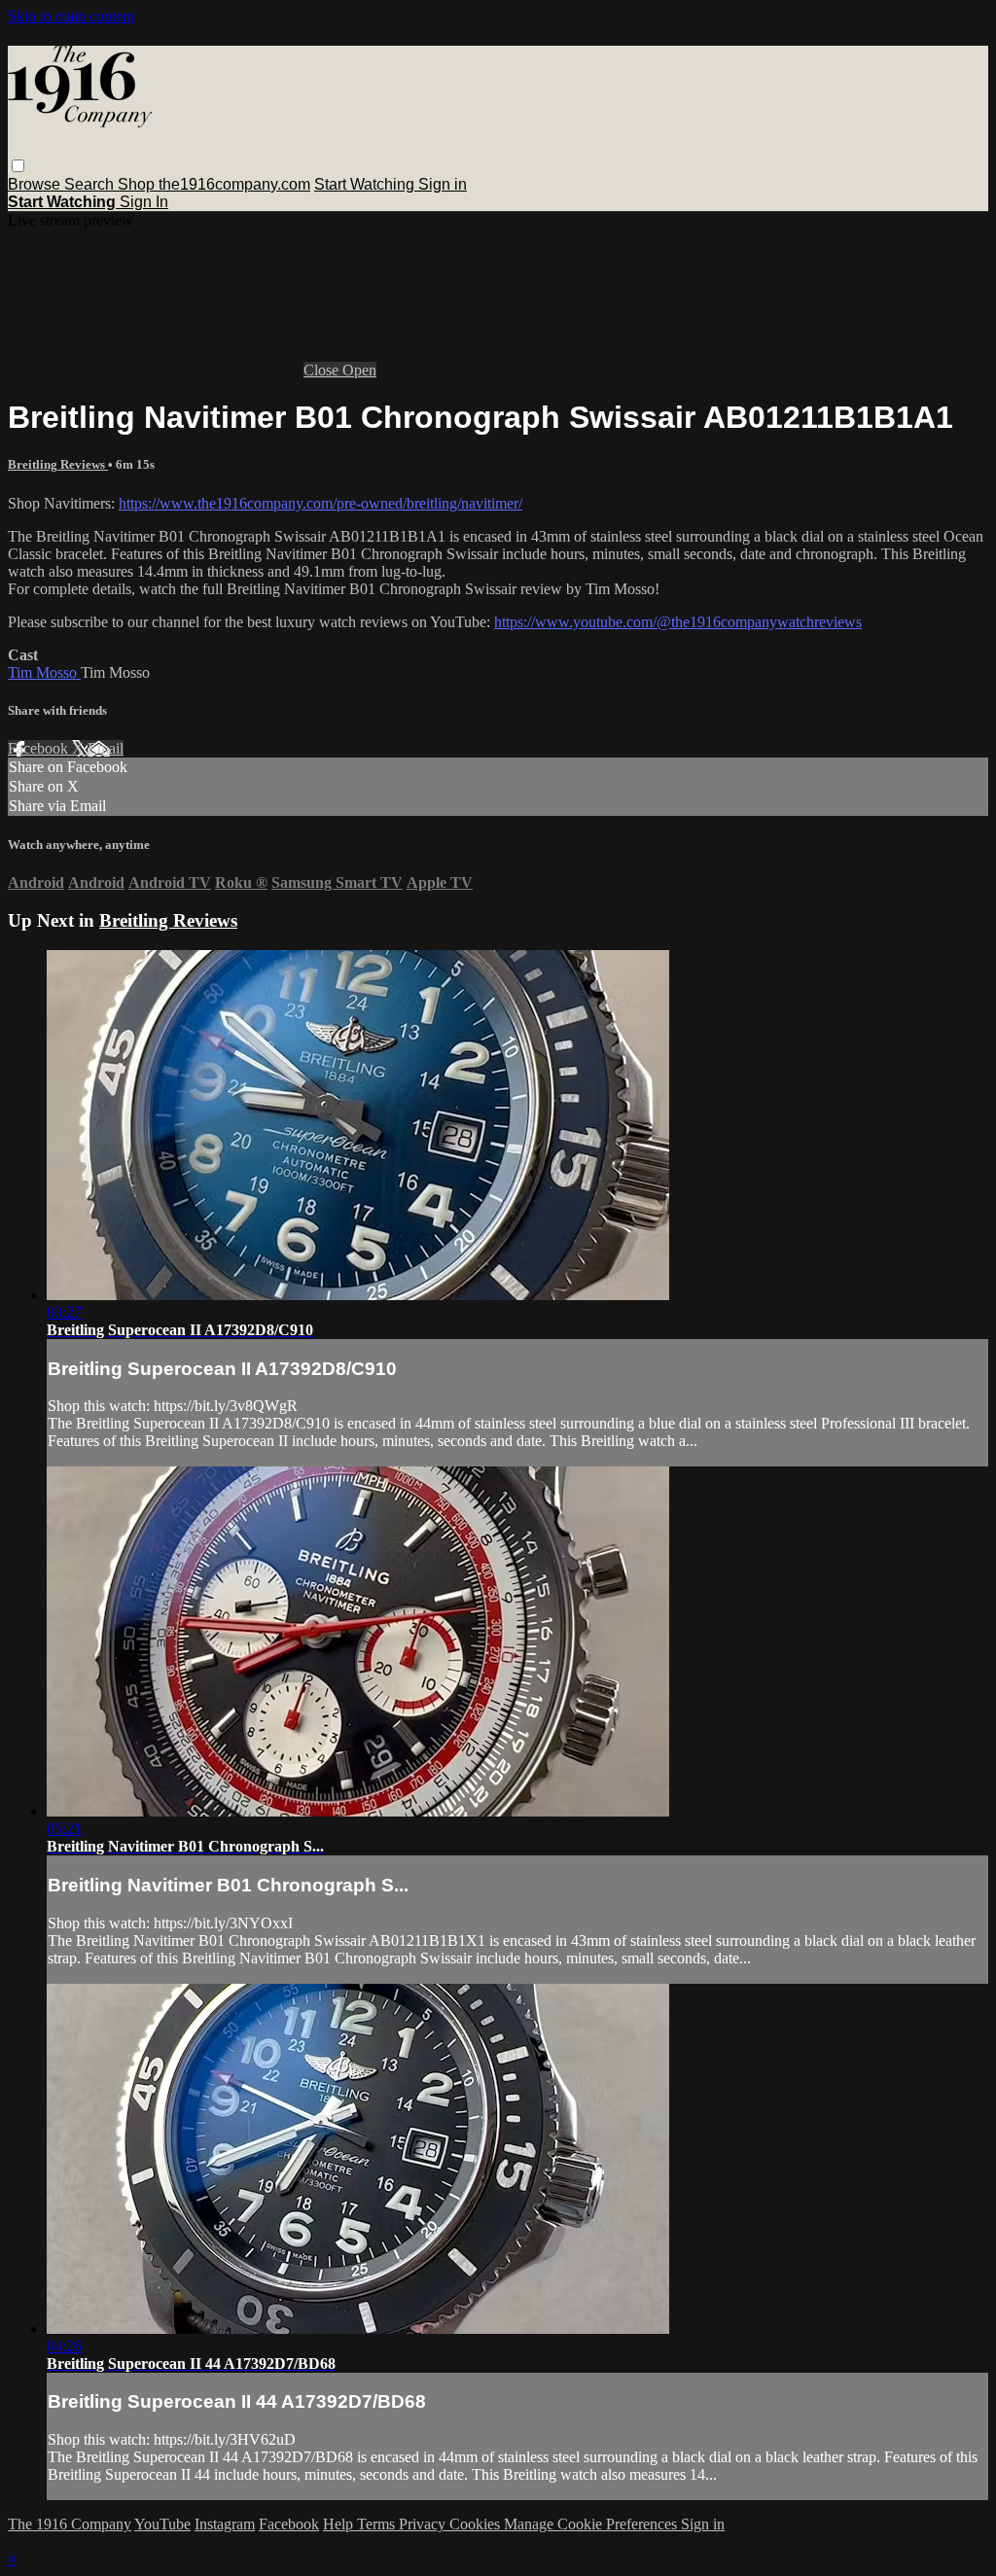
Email (106, 748)
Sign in (443, 184)
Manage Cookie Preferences (592, 2524)
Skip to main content (71, 16)
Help (340, 2524)
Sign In (144, 202)
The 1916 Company (70, 2524)
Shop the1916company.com (214, 184)
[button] (18, 166)
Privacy (424, 2524)
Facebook (40, 748)
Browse (36, 184)
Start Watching (366, 184)
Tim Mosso (44, 672)
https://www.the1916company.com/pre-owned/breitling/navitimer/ (320, 503)
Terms (378, 2524)
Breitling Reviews (58, 464)
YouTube (162, 2524)
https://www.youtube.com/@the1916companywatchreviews (678, 622)
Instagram (225, 2524)
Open (359, 370)
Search (91, 184)
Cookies (477, 2524)
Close (323, 370)
